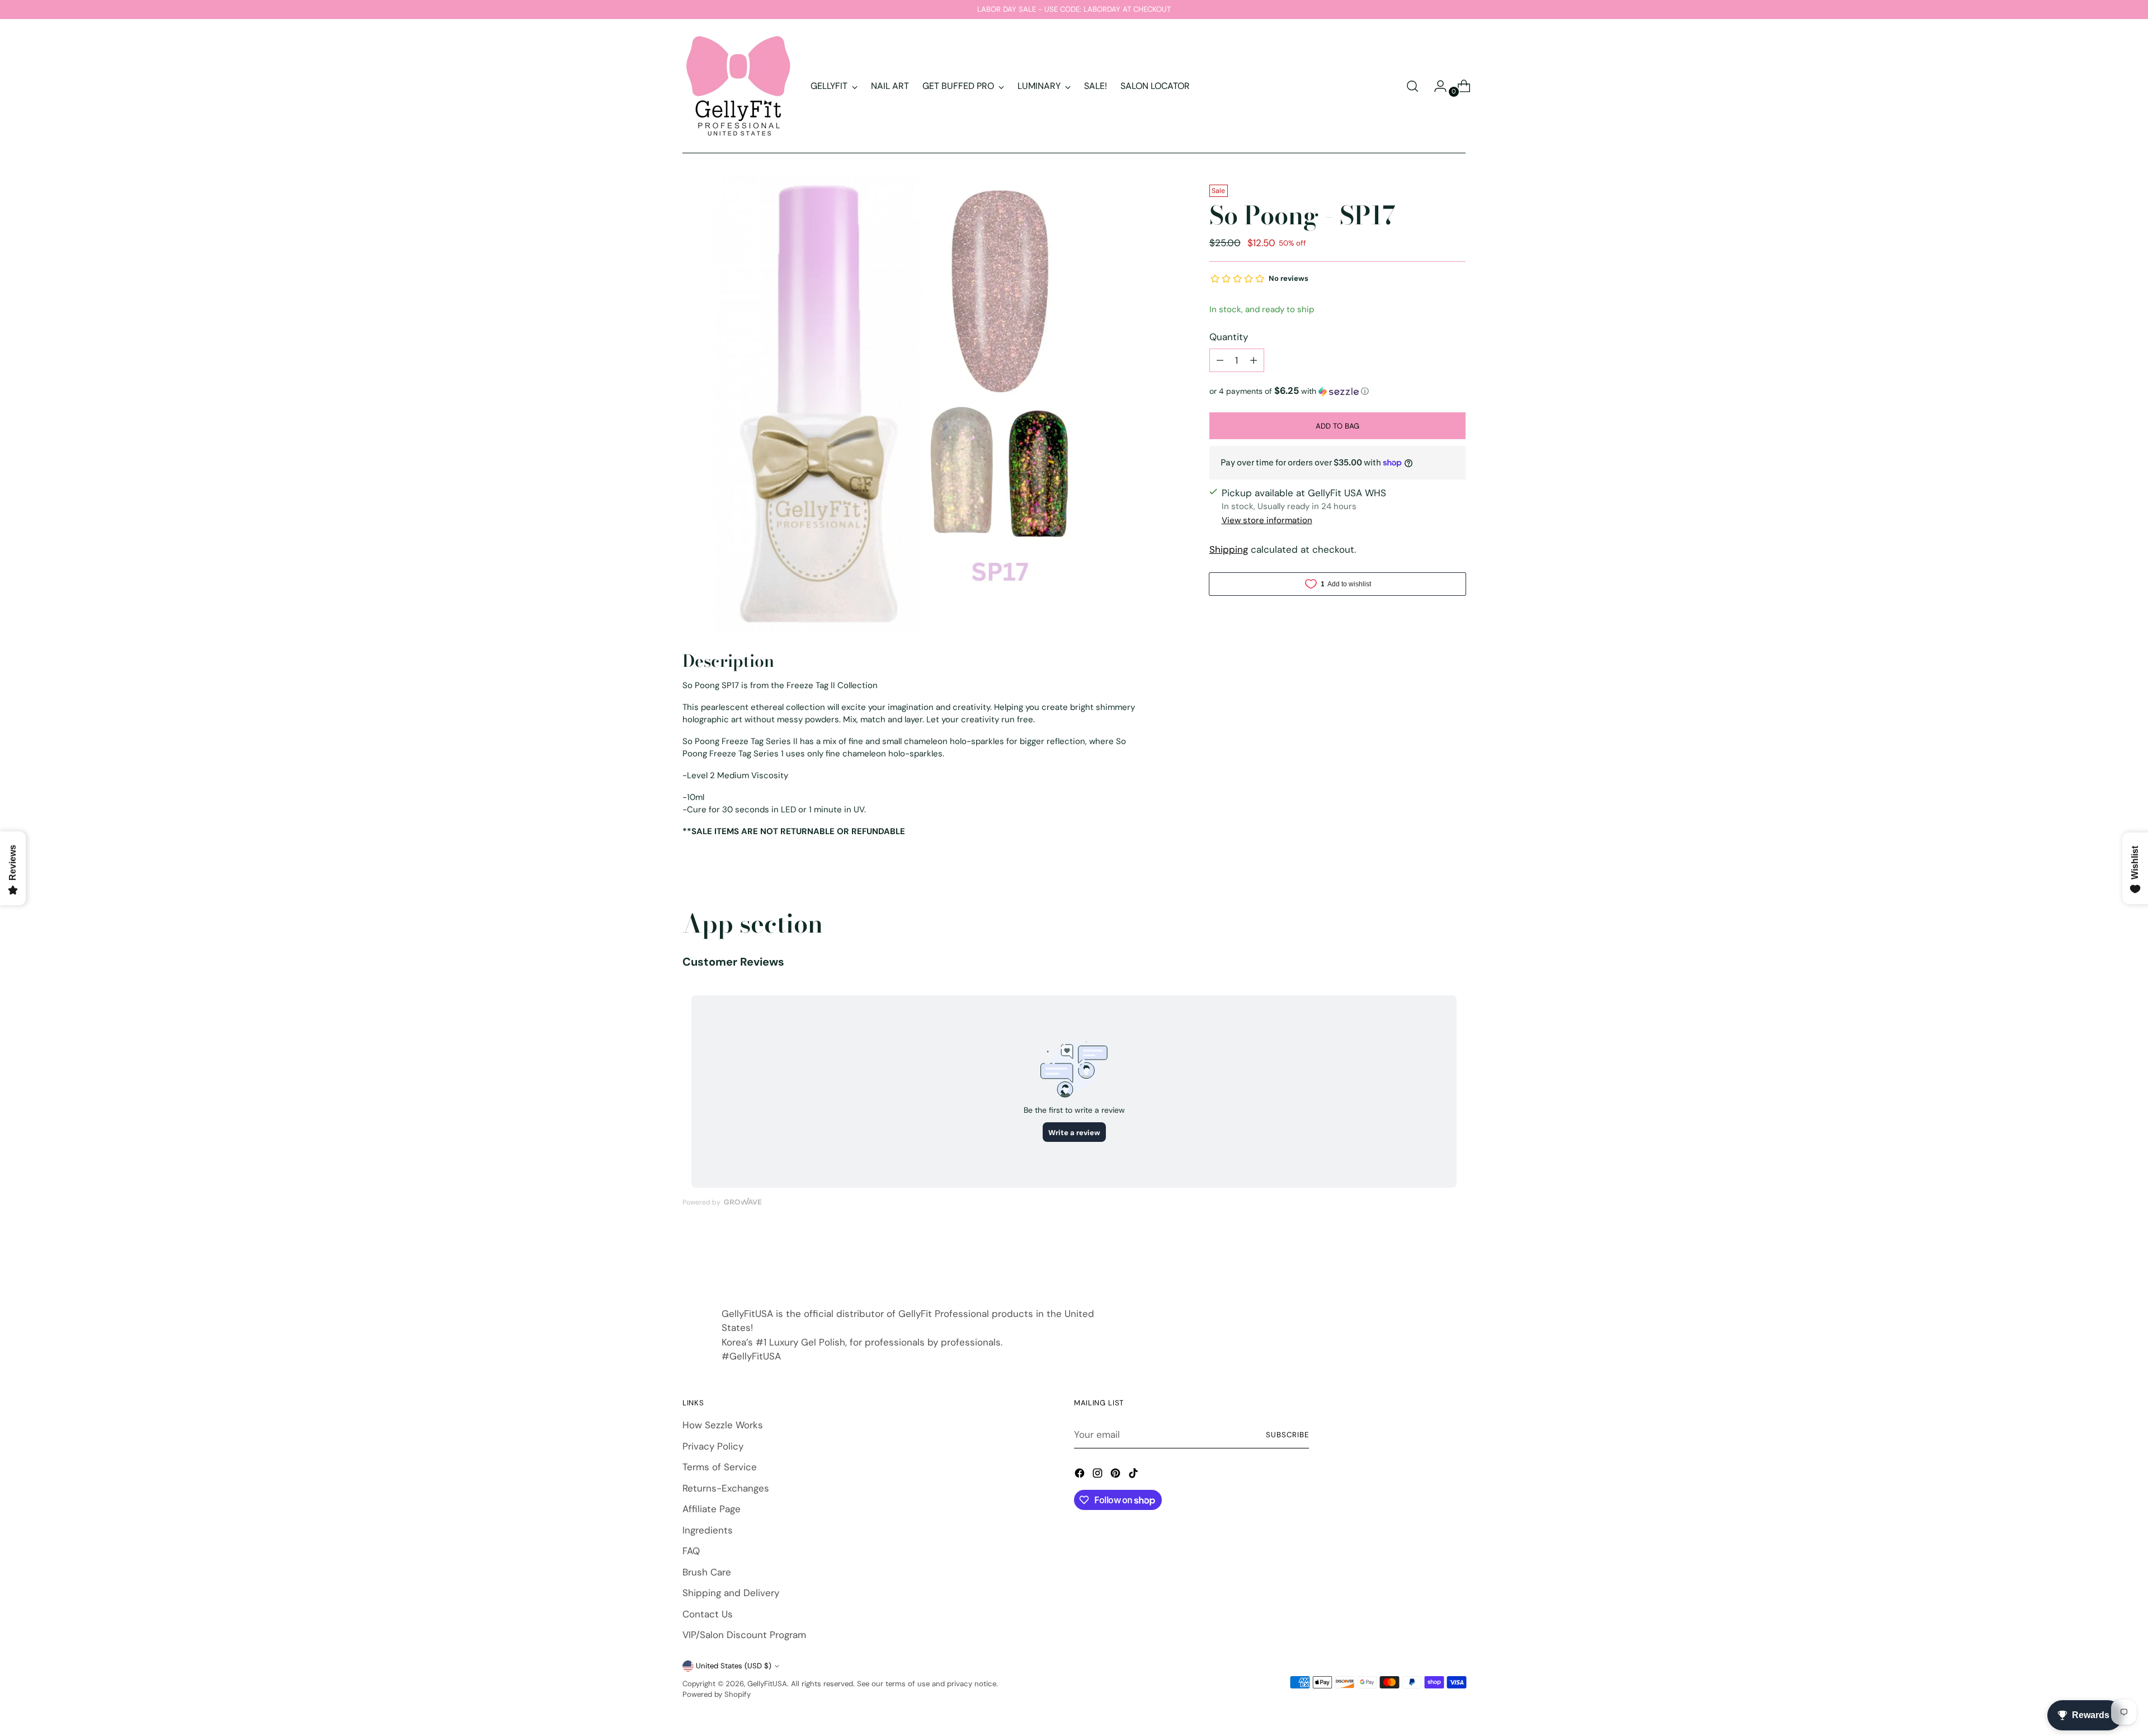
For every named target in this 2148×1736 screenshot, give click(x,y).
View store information (1267, 520)
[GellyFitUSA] (738, 86)
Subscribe (1287, 1435)
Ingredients (708, 1530)
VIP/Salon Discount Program (744, 1635)
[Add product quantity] (1254, 360)
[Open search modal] (1412, 86)
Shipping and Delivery (731, 1593)
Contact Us (708, 1614)
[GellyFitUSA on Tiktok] (1134, 1475)
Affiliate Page (712, 1509)
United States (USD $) (734, 1666)
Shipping (1229, 549)
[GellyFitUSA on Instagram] (1099, 1475)
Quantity (1229, 337)
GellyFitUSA (767, 1684)
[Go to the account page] (1436, 86)
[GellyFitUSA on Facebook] (1081, 1475)
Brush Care (707, 1572)
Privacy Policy (713, 1446)
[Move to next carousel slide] (1456, 1259)
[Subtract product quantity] (1220, 360)
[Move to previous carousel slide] (1430, 1259)
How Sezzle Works (723, 1425)
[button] (1337, 391)
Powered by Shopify (717, 1694)
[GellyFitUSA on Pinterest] (1117, 1475)
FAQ (691, 1551)
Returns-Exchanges (726, 1488)
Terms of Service (720, 1467)
